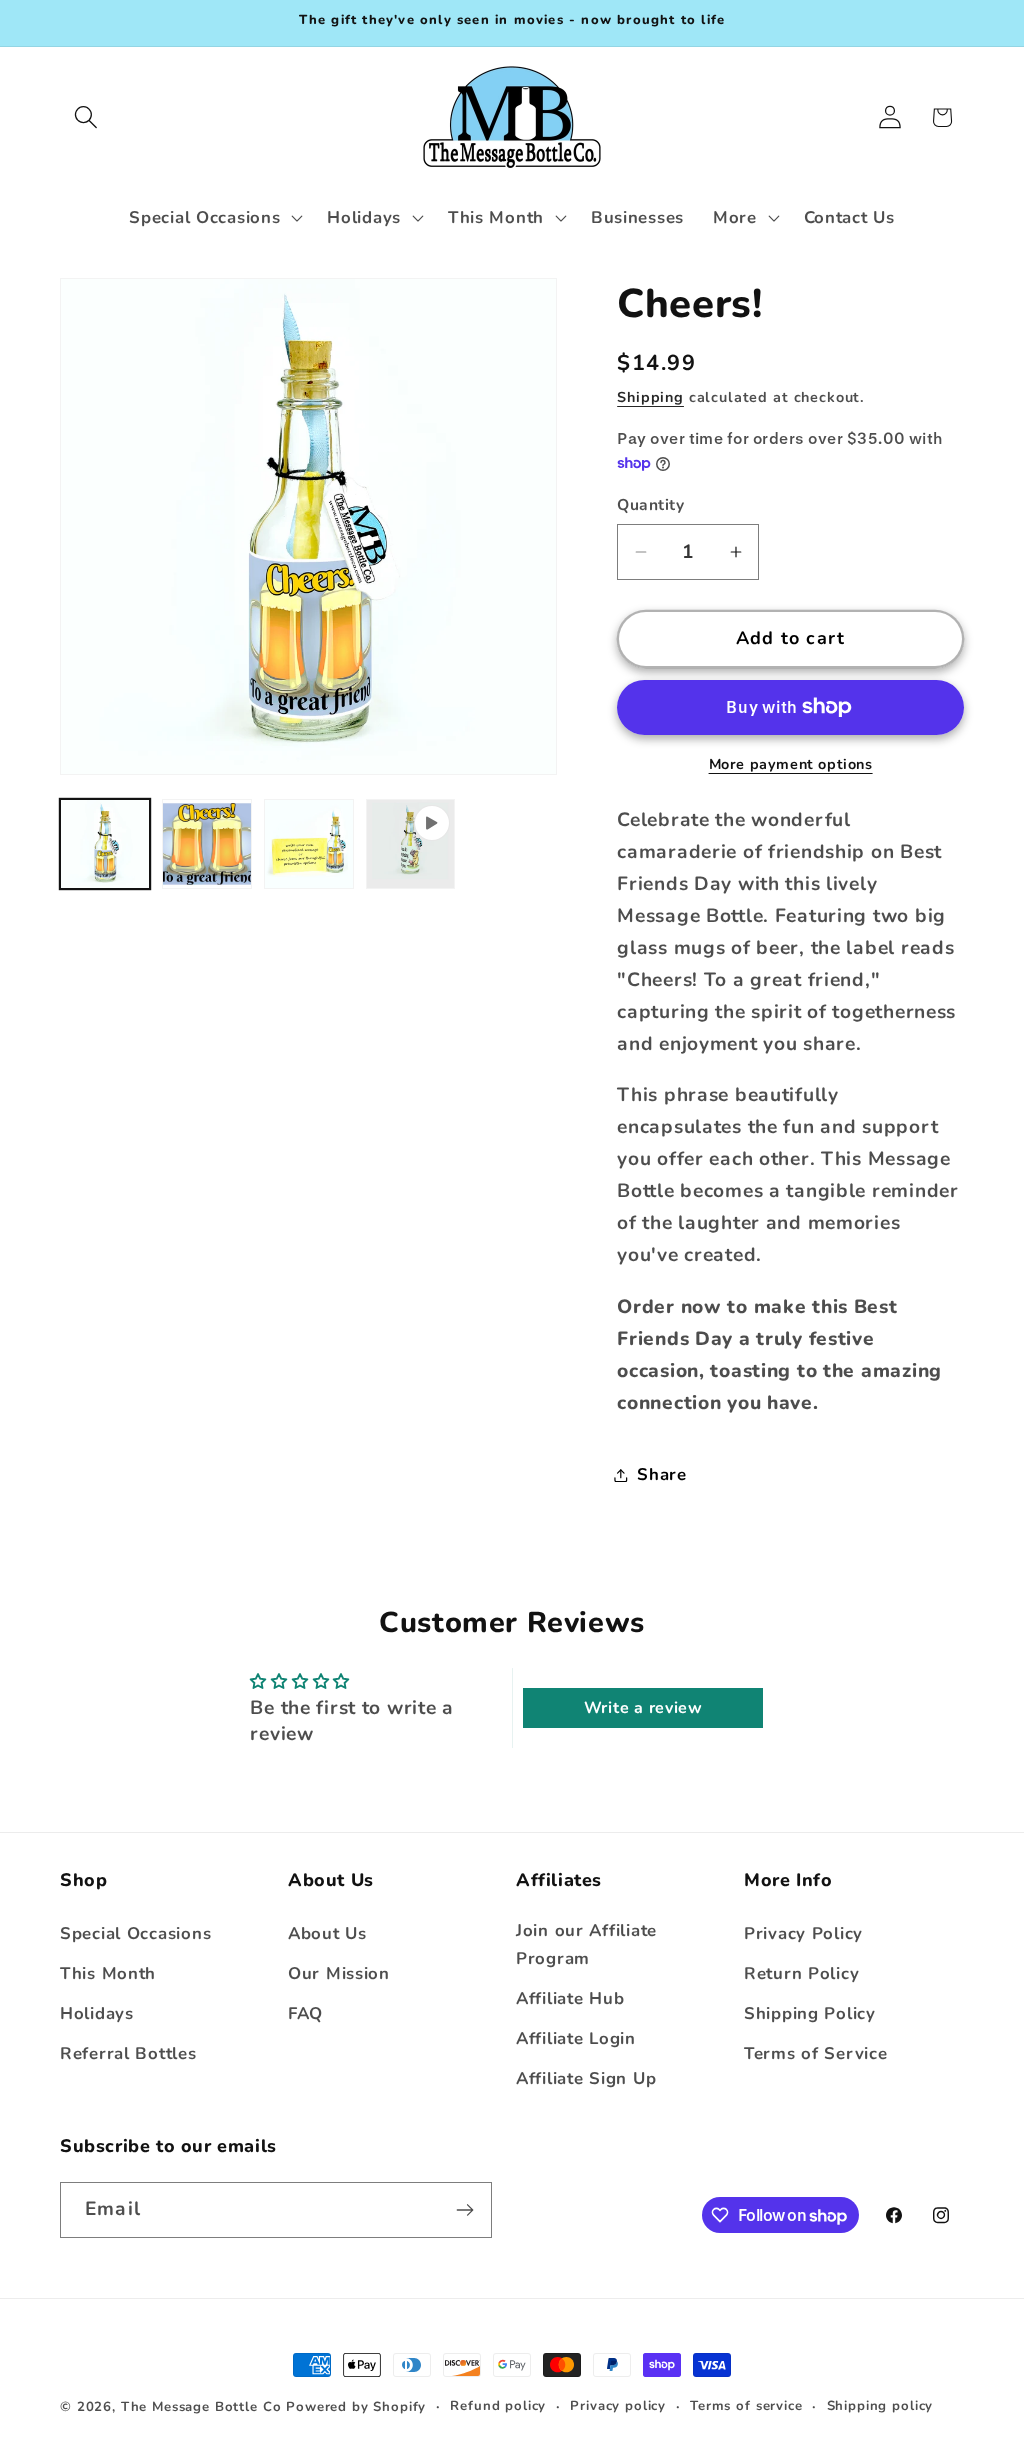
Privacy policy (618, 2406)
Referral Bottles (128, 2053)
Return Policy (801, 1973)
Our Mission (339, 1973)
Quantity (650, 505)
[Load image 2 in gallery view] (207, 844)
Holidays (97, 2013)
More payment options (791, 764)
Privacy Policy (803, 1933)
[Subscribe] (464, 2210)
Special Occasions (135, 1933)
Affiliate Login (576, 2038)
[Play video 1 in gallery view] (411, 844)
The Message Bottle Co (201, 2407)
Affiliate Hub (570, 1998)
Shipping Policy (810, 2013)
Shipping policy (880, 2406)
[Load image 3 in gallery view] (309, 844)
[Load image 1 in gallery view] (105, 844)
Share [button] (662, 1474)
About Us (327, 1933)
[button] (86, 117)
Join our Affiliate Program (586, 1944)
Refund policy (498, 2406)
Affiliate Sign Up (586, 2078)
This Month (108, 1973)
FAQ (305, 2013)
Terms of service (746, 2406)
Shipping (650, 397)
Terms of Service (816, 2053)
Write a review (643, 1708)
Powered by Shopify (356, 2407)
